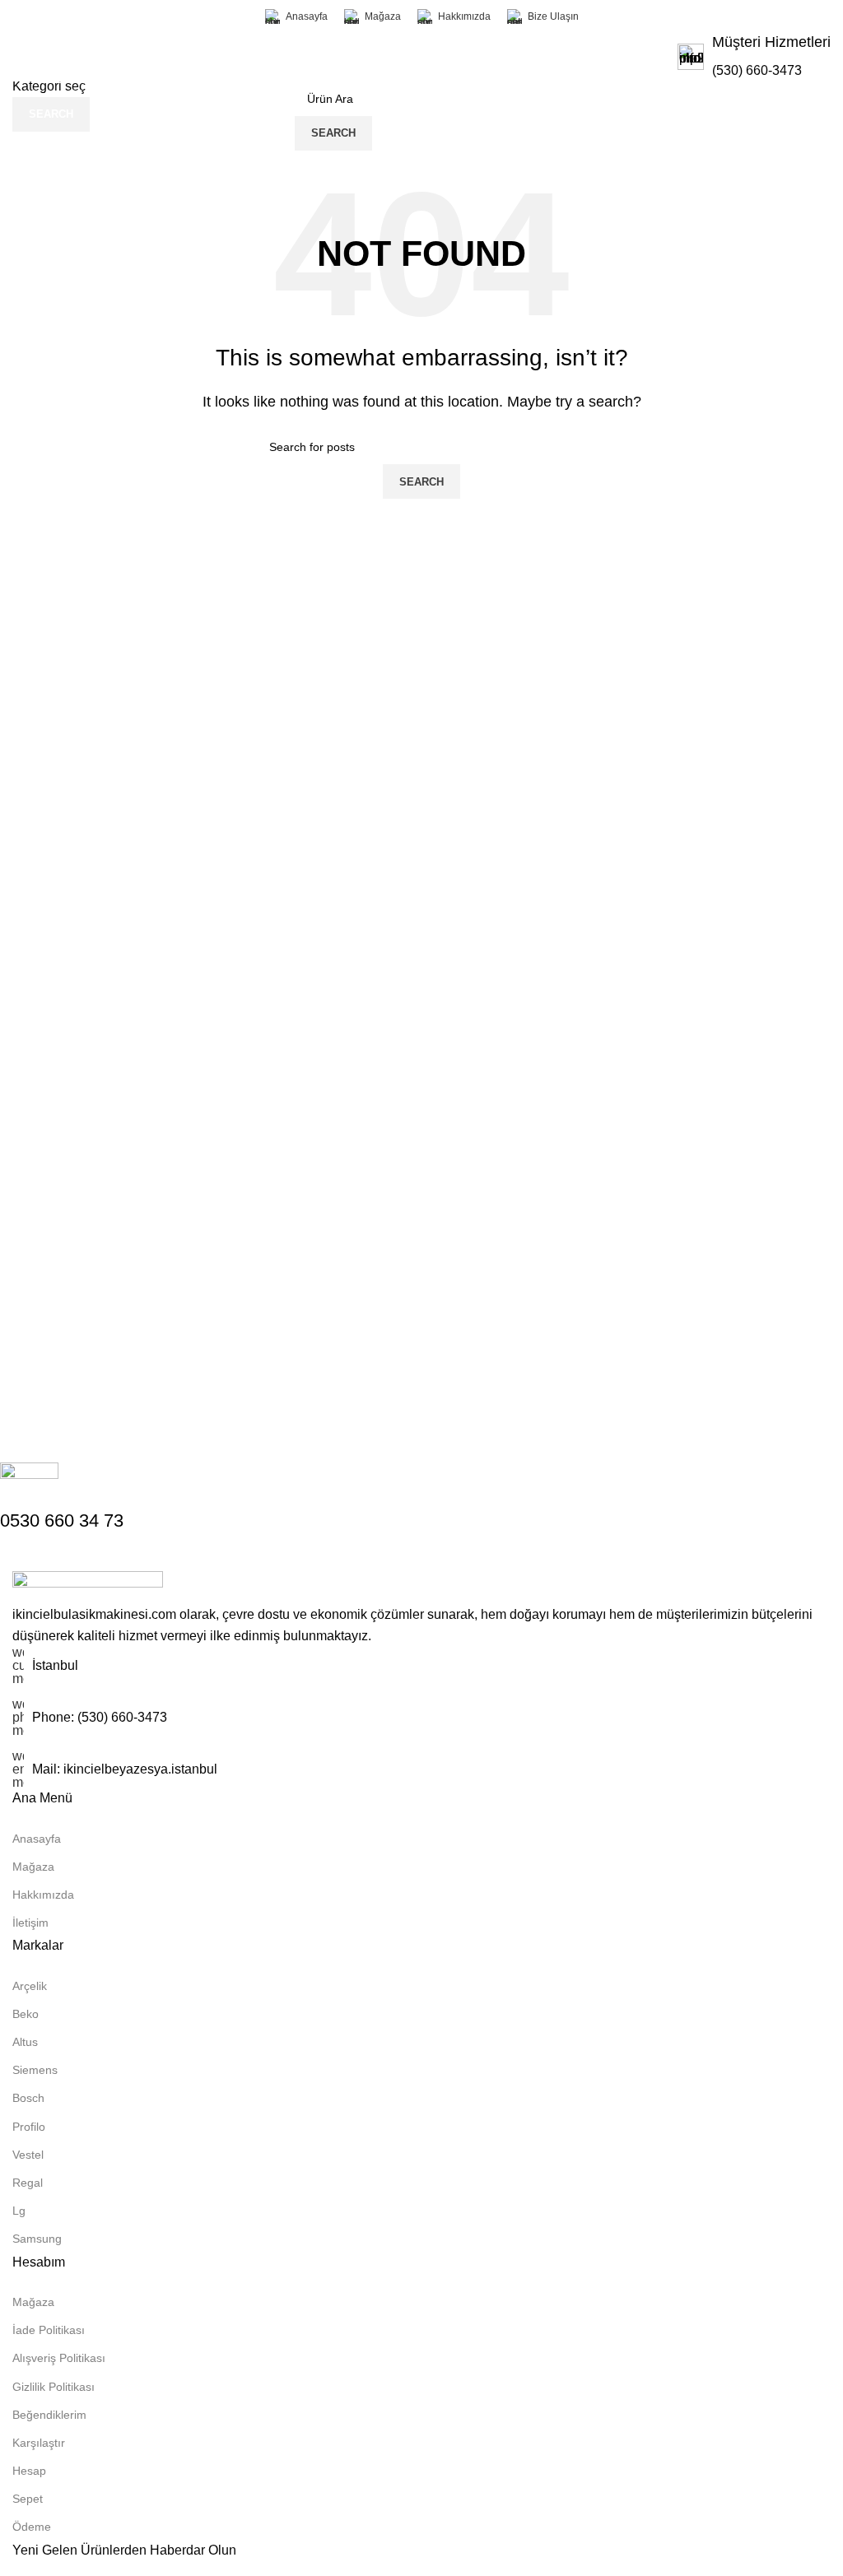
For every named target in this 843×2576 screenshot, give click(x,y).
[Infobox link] (754, 57)
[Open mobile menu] (269, 116)
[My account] (575, 116)
